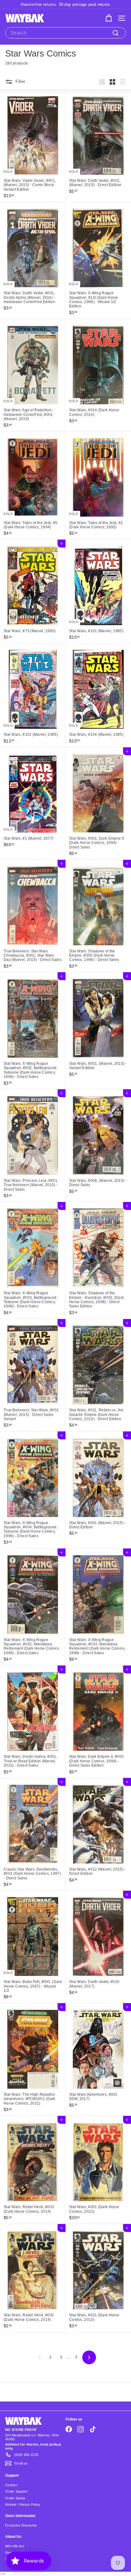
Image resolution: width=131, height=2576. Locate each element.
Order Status (15, 2498)
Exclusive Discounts (21, 2525)
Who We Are (15, 2546)
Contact (11, 2485)
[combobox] (65, 33)
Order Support (16, 2491)
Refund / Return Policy (23, 2505)
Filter (20, 82)
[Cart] (109, 18)
